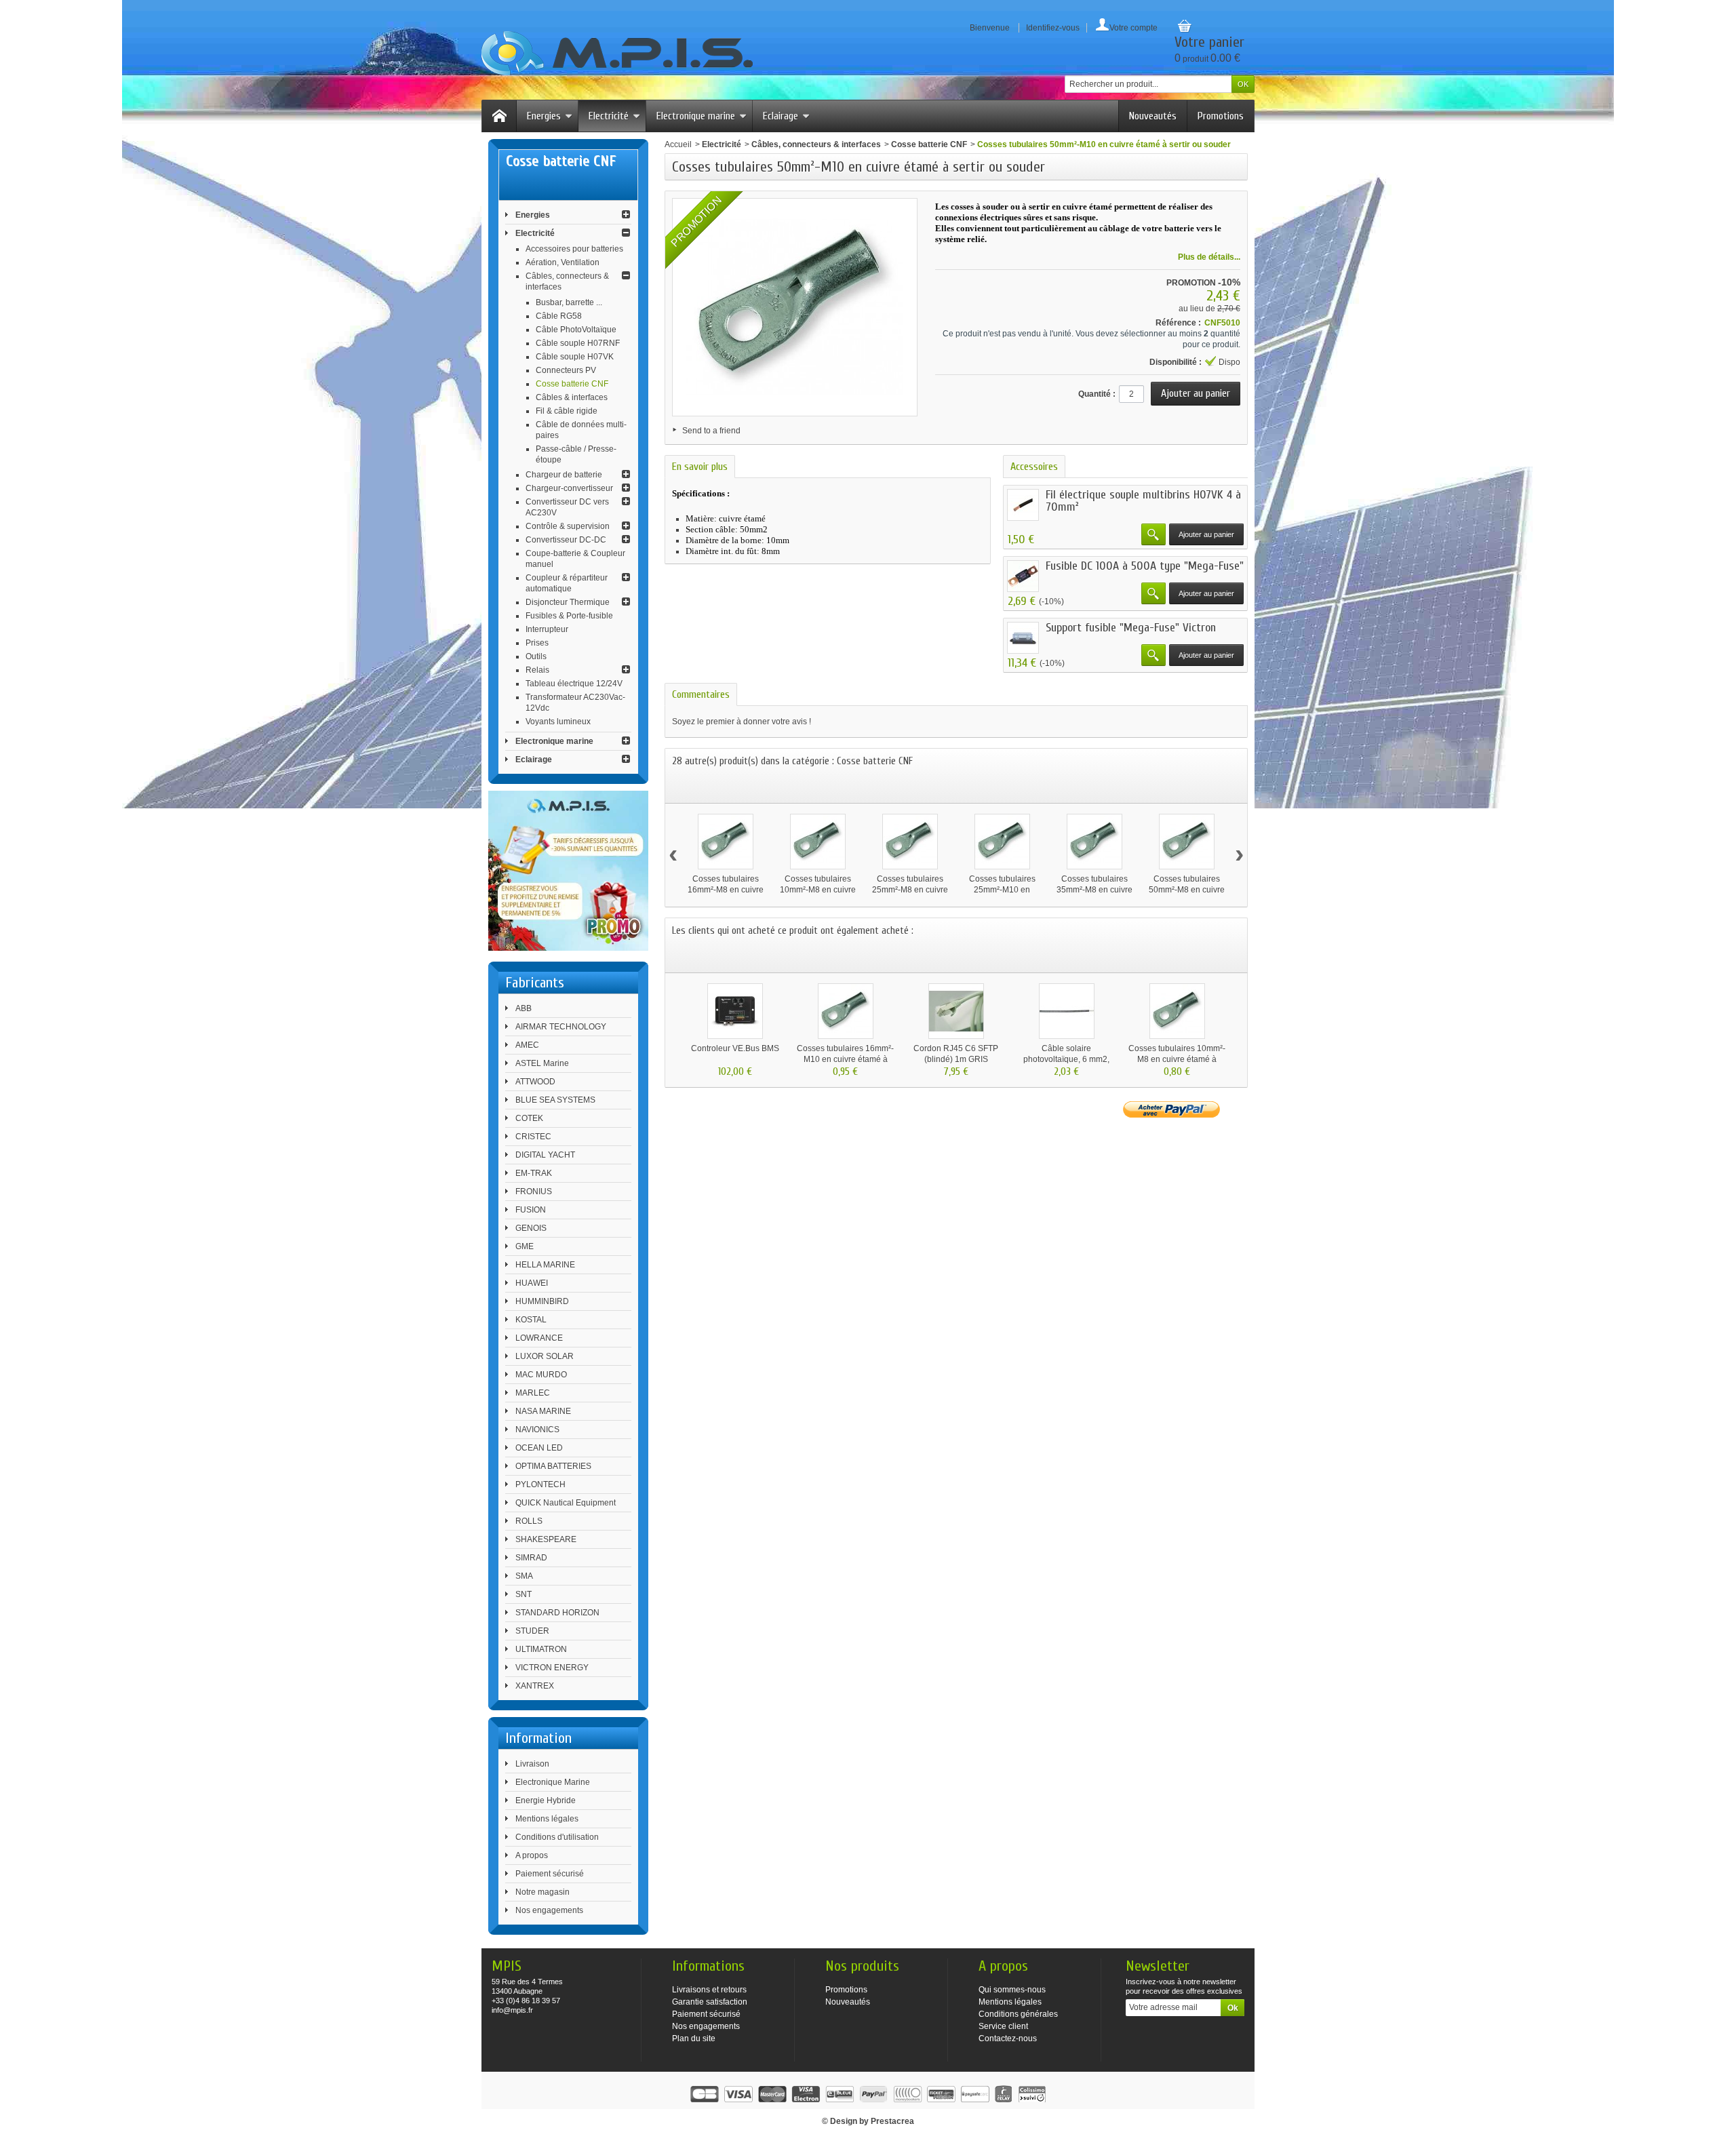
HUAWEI (532, 1283)
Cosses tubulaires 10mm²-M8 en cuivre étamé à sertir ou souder (1177, 1059)
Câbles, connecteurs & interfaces (816, 144)
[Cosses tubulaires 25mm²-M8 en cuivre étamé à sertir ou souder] (910, 842)
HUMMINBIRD (542, 1301)
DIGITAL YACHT (545, 1155)
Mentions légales (547, 1819)
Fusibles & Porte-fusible (569, 616)
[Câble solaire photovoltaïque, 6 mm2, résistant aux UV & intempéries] (1067, 1011)
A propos (532, 1855)
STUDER (532, 1631)
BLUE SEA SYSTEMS (555, 1100)
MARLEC (533, 1393)
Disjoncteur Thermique (568, 602)
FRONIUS (534, 1191)
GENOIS (531, 1228)
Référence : (1178, 323)
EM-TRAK (534, 1173)
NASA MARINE (543, 1411)
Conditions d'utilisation (557, 1837)
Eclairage (781, 116)
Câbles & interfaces (572, 397)
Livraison (532, 1764)
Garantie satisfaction (710, 2002)
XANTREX (535, 1686)
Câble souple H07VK (575, 357)
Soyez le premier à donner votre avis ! (742, 722)
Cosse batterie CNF (572, 384)
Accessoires (1034, 467)
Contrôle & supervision (568, 526)
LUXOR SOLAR (545, 1356)
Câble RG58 (559, 316)
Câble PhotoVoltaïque (576, 330)
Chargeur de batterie (564, 475)
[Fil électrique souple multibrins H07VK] (1023, 505)
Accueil (678, 144)
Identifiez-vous (1053, 28)
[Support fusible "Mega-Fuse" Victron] (1023, 638)
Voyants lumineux (558, 722)
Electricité (609, 116)
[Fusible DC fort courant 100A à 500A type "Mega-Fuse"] (1023, 576)
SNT (524, 1594)
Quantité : (1097, 394)
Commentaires (701, 694)
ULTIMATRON (541, 1649)
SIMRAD (531, 1558)
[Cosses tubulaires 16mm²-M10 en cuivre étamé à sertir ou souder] (846, 1011)
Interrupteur (547, 629)
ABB (524, 1008)
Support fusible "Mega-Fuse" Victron (1131, 628)
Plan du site (694, 2038)
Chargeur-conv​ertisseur (569, 488)
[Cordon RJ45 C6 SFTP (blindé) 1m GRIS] (956, 1011)
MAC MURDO (541, 1375)
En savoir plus (700, 467)
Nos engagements (549, 1910)
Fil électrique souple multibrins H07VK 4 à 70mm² (1143, 501)
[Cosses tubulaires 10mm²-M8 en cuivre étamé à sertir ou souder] (818, 842)
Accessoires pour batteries (574, 249)
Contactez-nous (1008, 2038)
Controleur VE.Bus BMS (735, 1048)
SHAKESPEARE (546, 1539)
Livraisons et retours (709, 1990)
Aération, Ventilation (563, 262)
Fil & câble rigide (567, 411)
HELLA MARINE (545, 1265)
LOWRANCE (539, 1338)
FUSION (531, 1210)
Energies (544, 116)
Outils (536, 656)
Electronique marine (696, 116)
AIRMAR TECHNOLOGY (561, 1027)
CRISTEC (533, 1137)
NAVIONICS (537, 1430)
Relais (537, 670)
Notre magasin (542, 1892)
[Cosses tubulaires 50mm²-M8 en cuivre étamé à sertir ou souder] (1187, 842)
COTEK (529, 1118)
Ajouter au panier (1206, 534)
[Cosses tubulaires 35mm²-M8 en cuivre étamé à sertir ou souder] (1094, 842)
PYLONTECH (540, 1484)
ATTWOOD (535, 1082)
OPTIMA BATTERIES (553, 1466)
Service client (1003, 2026)
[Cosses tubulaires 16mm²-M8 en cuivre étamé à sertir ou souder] (726, 842)
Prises (537, 643)
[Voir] (1153, 534)
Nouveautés (1153, 116)
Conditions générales (1018, 2014)
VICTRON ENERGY (552, 1668)
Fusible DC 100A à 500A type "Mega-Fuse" (1145, 566)
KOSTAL (531, 1320)
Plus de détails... (1209, 257)
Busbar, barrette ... (569, 302)
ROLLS (529, 1521)
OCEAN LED (539, 1448)
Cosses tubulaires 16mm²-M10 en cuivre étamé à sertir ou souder (845, 1059)
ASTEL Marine (542, 1063)
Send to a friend (711, 431)
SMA (524, 1576)
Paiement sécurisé (550, 1874)
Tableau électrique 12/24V (574, 684)
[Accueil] (499, 116)
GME (525, 1246)
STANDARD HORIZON (557, 1613)
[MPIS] (617, 53)
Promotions (1221, 116)
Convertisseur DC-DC (566, 540)
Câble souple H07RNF (578, 343)
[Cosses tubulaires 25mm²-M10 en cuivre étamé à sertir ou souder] (1002, 842)
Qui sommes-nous (1012, 1990)
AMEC (527, 1045)
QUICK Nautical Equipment (566, 1503)
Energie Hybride (546, 1800)
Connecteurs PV (566, 370)
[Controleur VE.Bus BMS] (735, 1011)
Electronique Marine (553, 1782)
